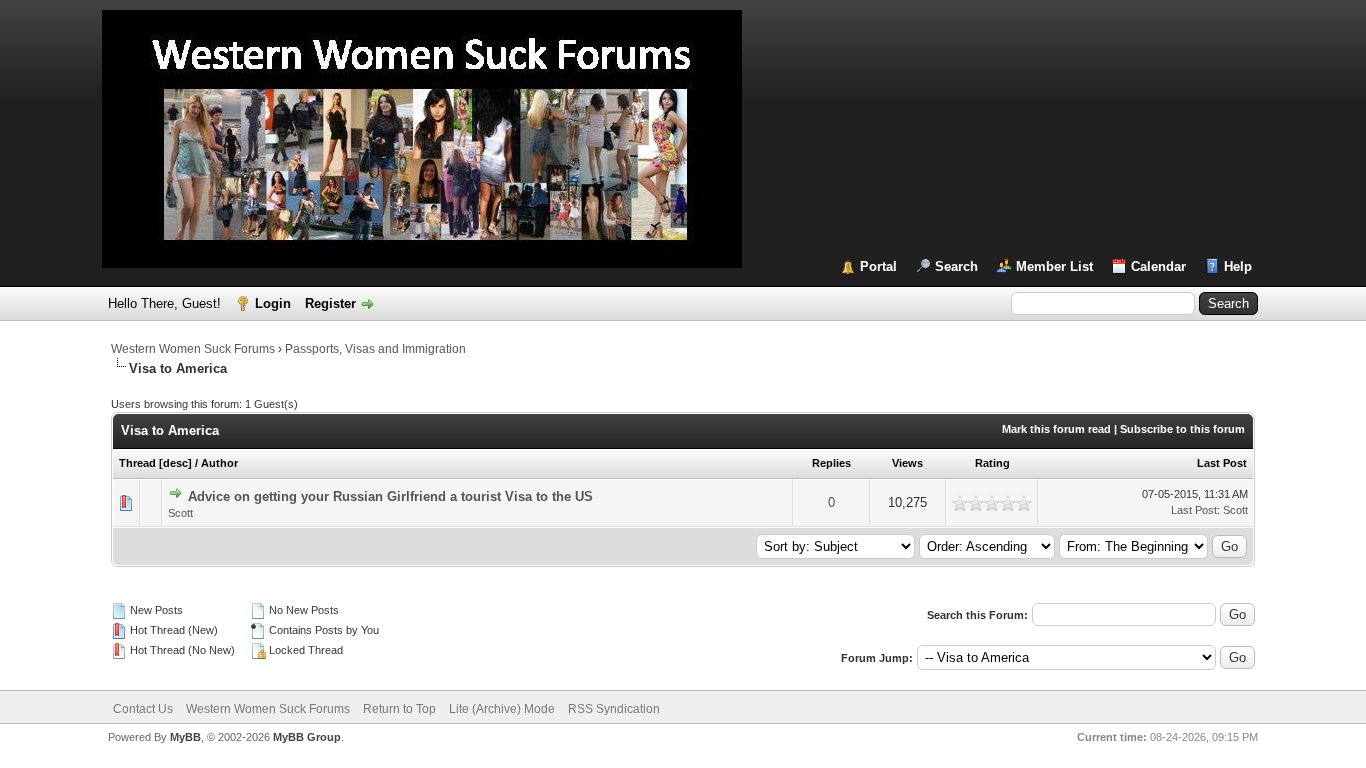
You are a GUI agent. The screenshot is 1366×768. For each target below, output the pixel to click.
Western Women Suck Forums (193, 349)
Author (219, 463)
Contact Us (143, 709)
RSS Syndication (614, 709)
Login (273, 303)
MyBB (185, 737)
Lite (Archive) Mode (502, 709)
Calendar (1158, 266)
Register (330, 303)
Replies (831, 463)
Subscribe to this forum (1182, 429)
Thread (137, 463)
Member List (1054, 266)
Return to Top (399, 709)
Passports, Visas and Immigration (375, 349)
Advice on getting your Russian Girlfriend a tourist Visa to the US (390, 496)
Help (1238, 266)
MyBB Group (307, 737)
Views (907, 463)
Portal (878, 266)
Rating (992, 463)
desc (175, 463)
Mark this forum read (1056, 429)
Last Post (1222, 463)
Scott (180, 513)
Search (956, 266)
